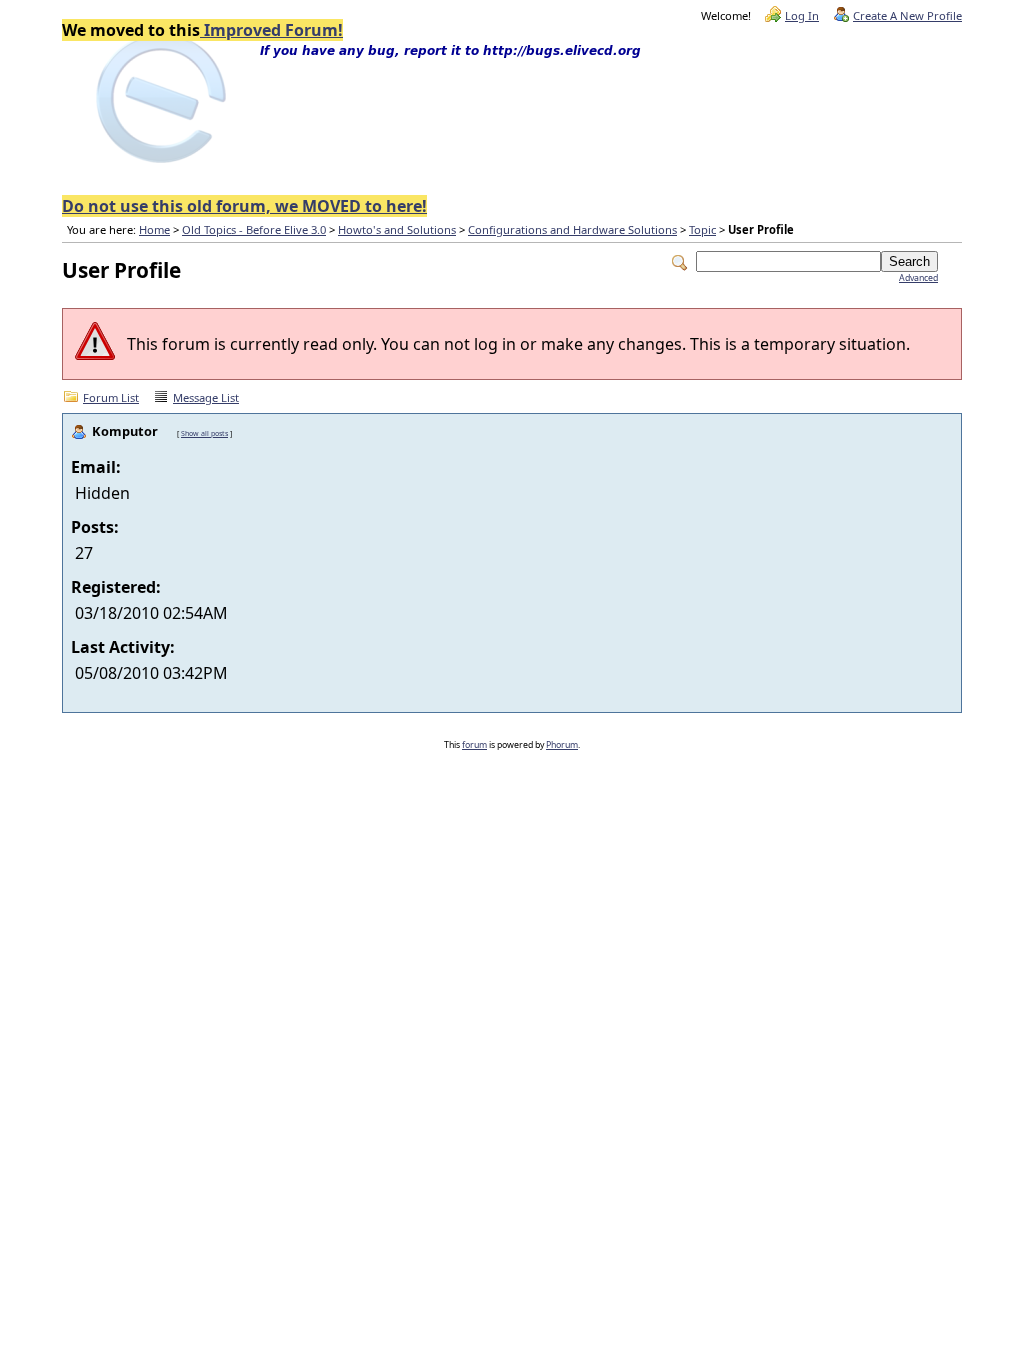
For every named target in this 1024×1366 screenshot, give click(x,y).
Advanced (918, 278)
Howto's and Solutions (397, 229)
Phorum (562, 745)
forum (474, 745)
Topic (702, 229)
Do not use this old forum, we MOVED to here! (244, 206)
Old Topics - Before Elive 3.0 (254, 229)
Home (154, 229)
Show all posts (204, 433)
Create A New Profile (907, 15)
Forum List (111, 397)
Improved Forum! (271, 30)
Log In (802, 15)
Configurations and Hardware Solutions (572, 229)
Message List (206, 397)
